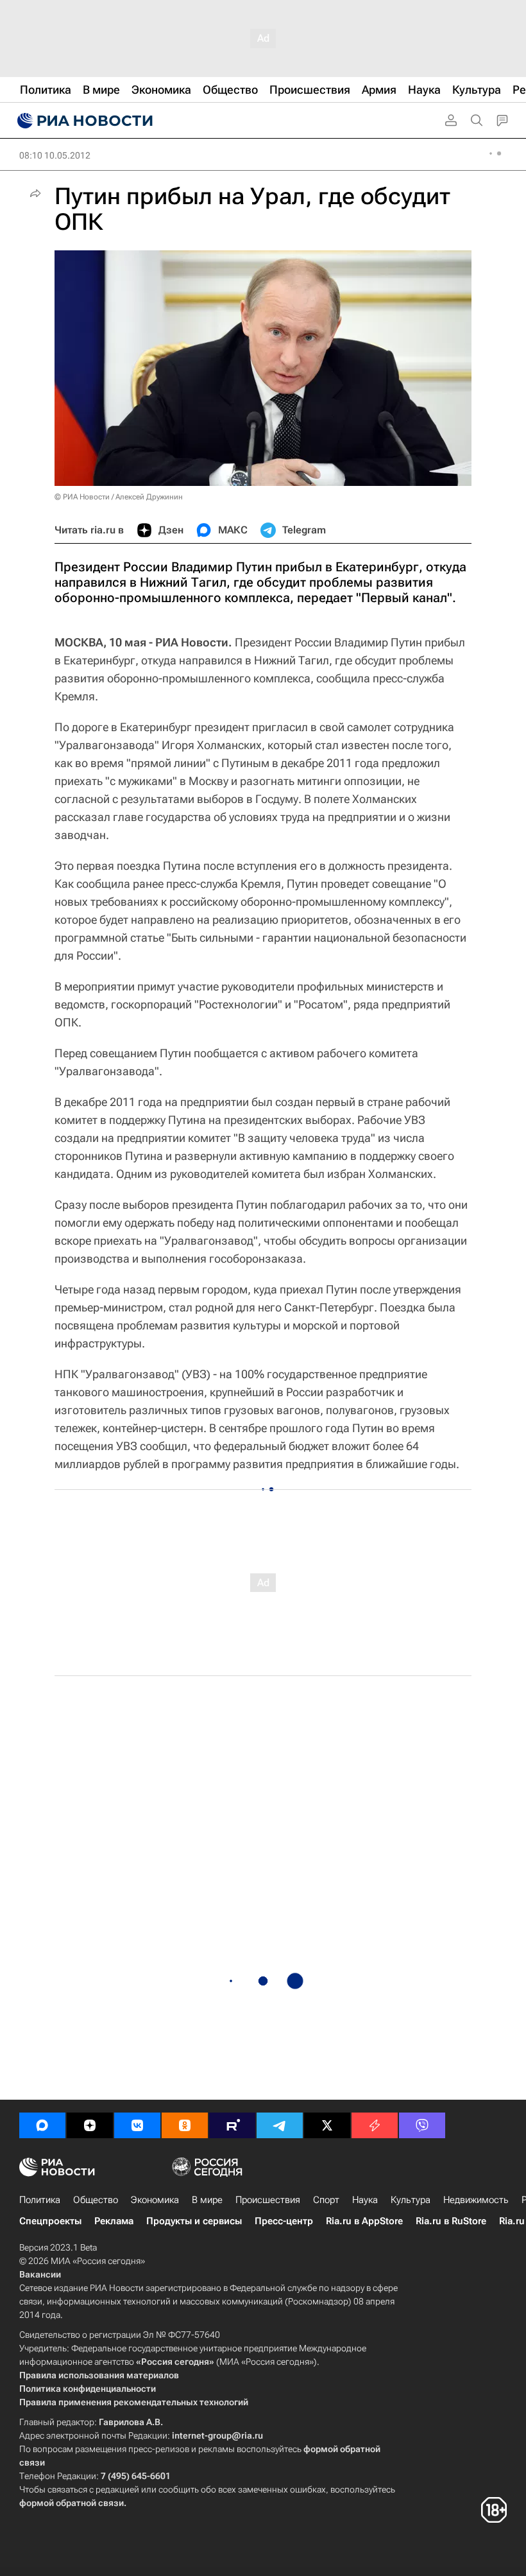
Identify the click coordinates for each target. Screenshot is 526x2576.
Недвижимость (476, 2200)
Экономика (155, 2200)
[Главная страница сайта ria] (83, 121)
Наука (365, 2200)
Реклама (114, 2221)
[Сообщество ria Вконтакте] (137, 2125)
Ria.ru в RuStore (451, 2221)
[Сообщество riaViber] (422, 2125)
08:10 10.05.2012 (55, 155)
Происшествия (268, 2200)
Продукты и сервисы (194, 2221)
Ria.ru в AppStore (364, 2221)
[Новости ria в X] (327, 2125)
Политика (40, 2200)
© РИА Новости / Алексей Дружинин (119, 497)
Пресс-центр (284, 2221)
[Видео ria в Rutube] (232, 2125)
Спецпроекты (50, 2221)
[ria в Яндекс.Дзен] (90, 2125)
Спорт (326, 2200)
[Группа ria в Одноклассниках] (185, 2125)
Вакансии (40, 2274)
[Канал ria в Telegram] (280, 2125)
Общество (96, 2200)
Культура (411, 2200)
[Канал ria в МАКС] (42, 2125)
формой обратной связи (72, 2503)
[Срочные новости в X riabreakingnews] (375, 2125)
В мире (207, 2200)
